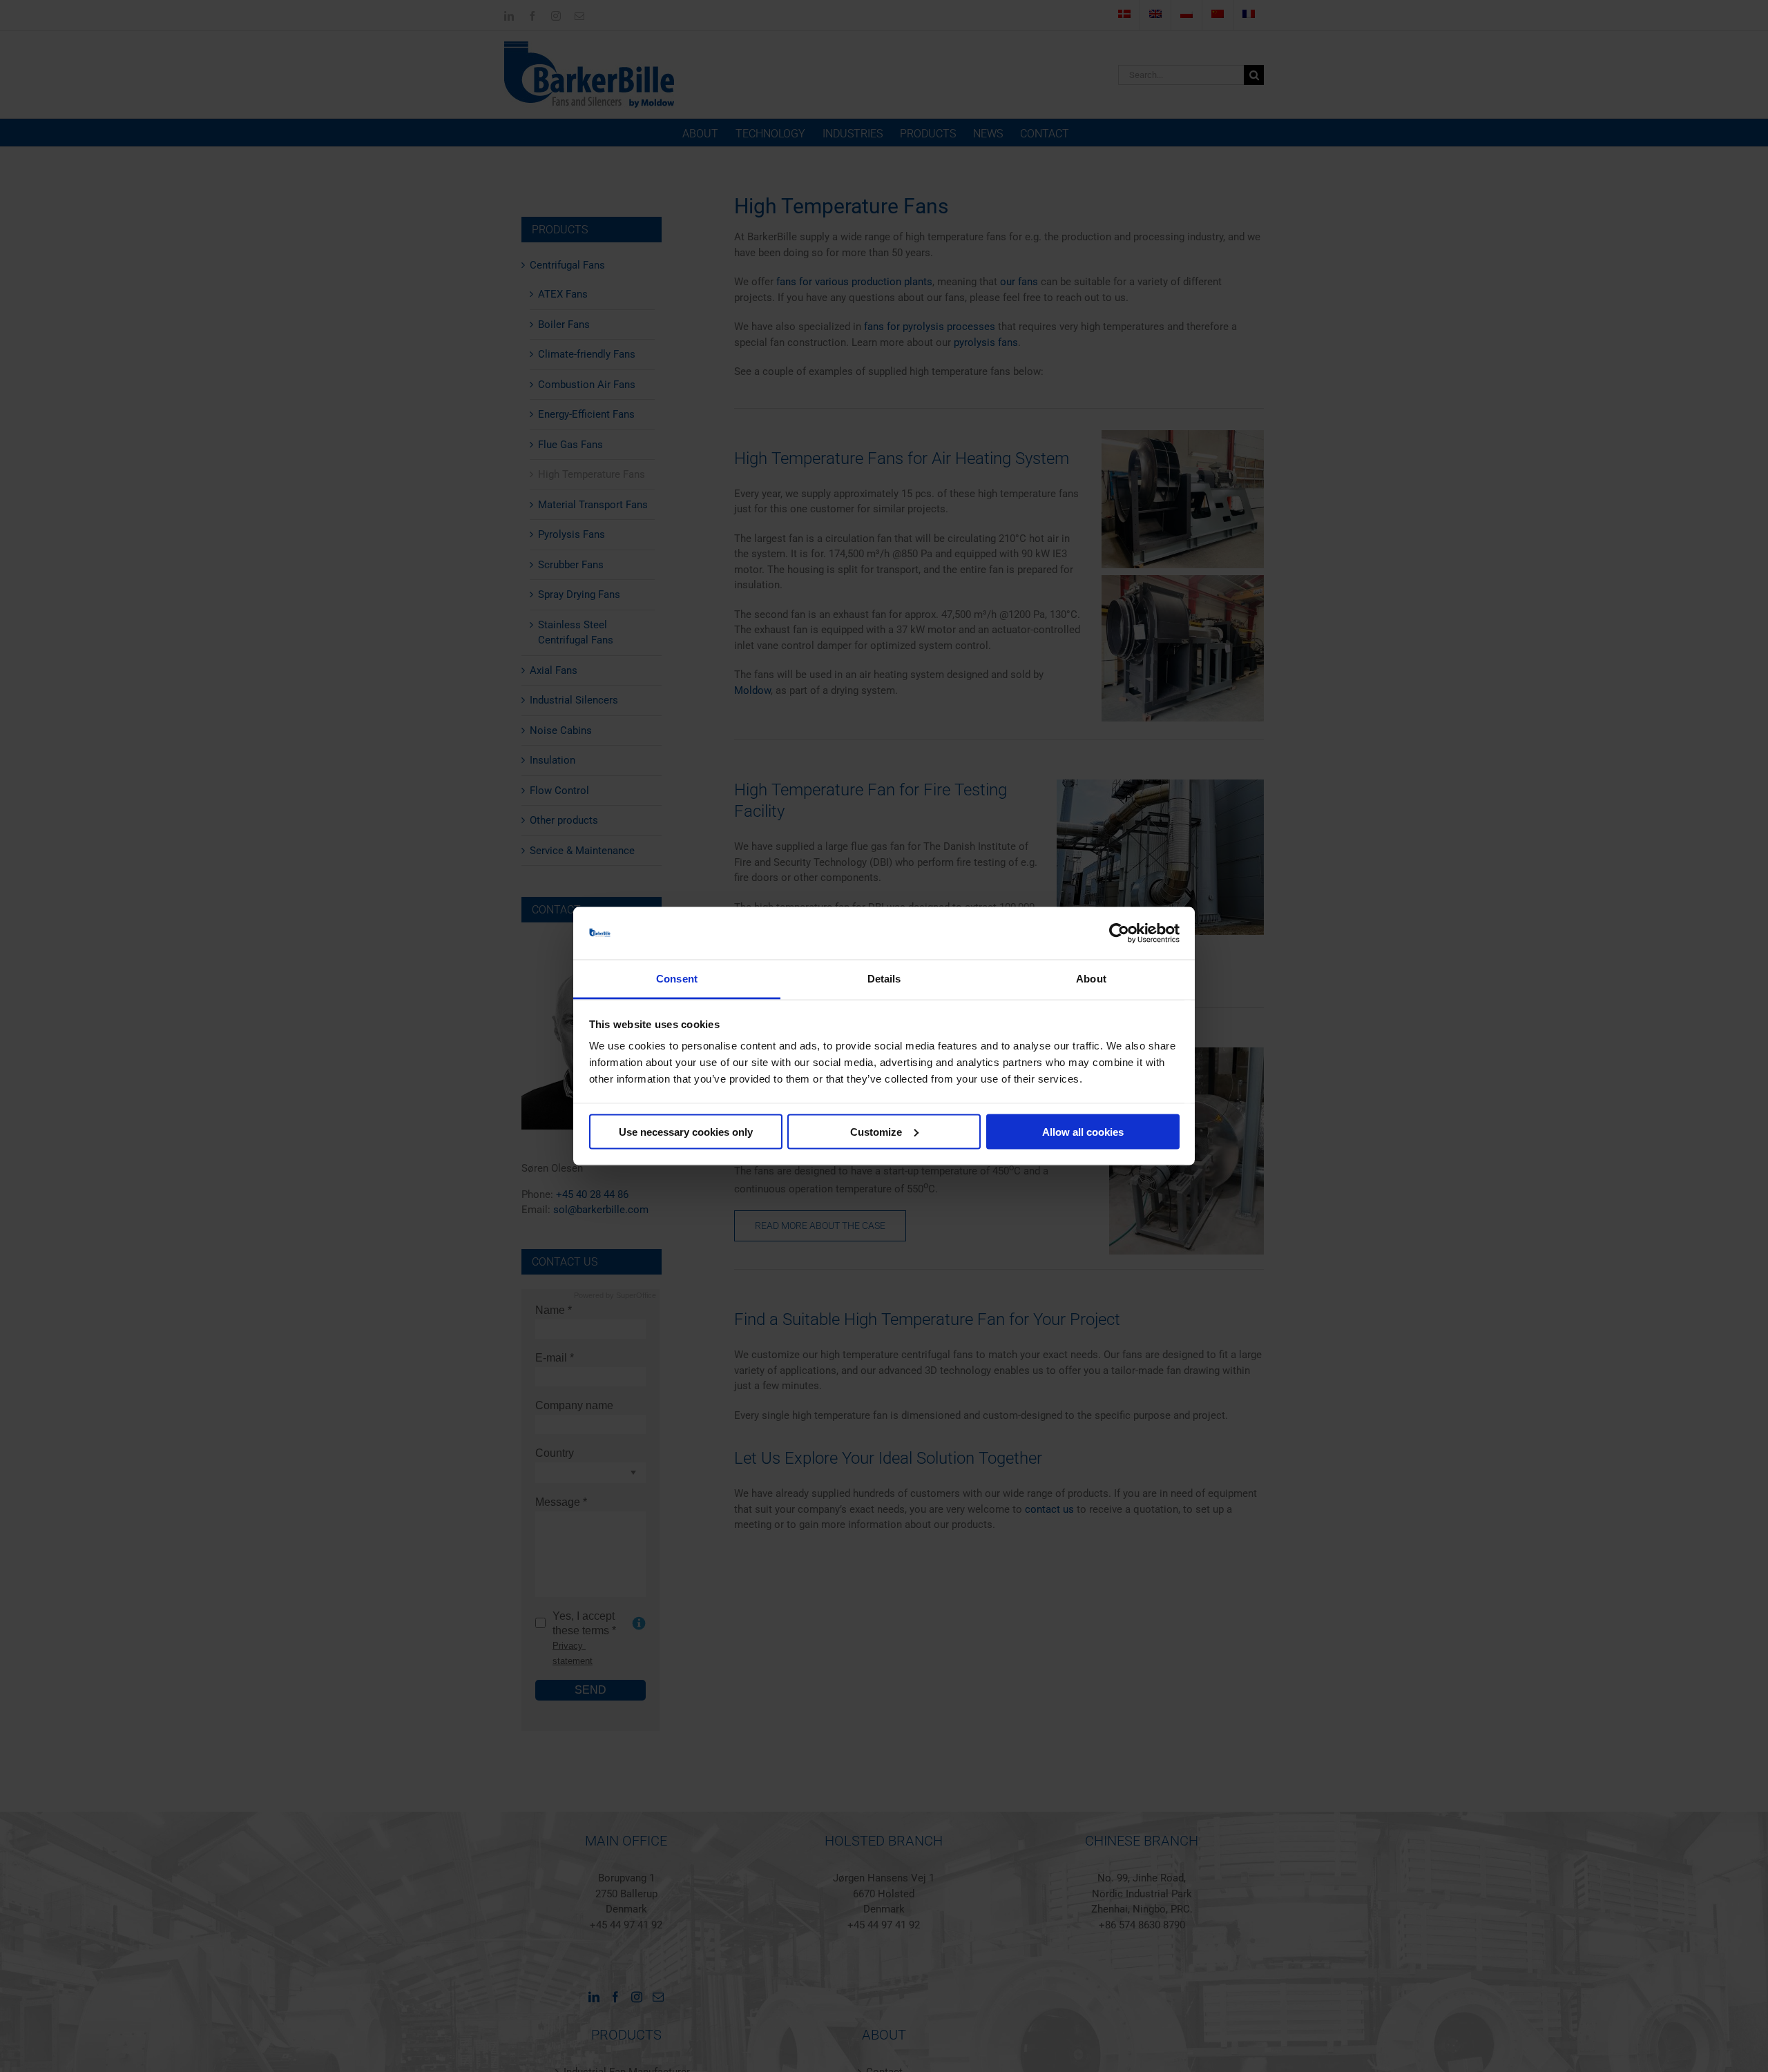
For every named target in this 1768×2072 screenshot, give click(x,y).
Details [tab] (884, 979)
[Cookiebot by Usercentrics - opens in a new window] (1119, 933)
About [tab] (1091, 979)
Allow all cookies (1083, 1131)
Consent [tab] (677, 979)
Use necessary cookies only (686, 1131)
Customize (876, 1131)
